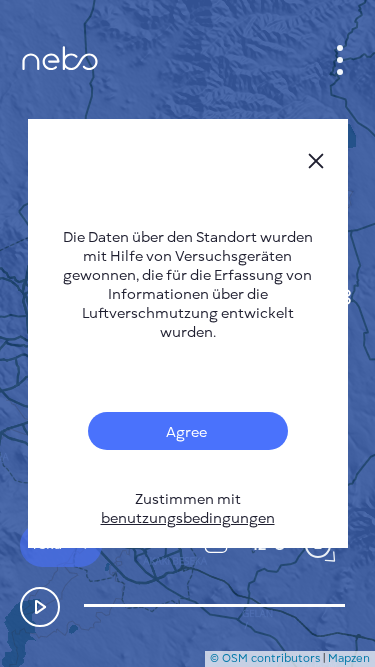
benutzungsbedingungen (188, 518)
